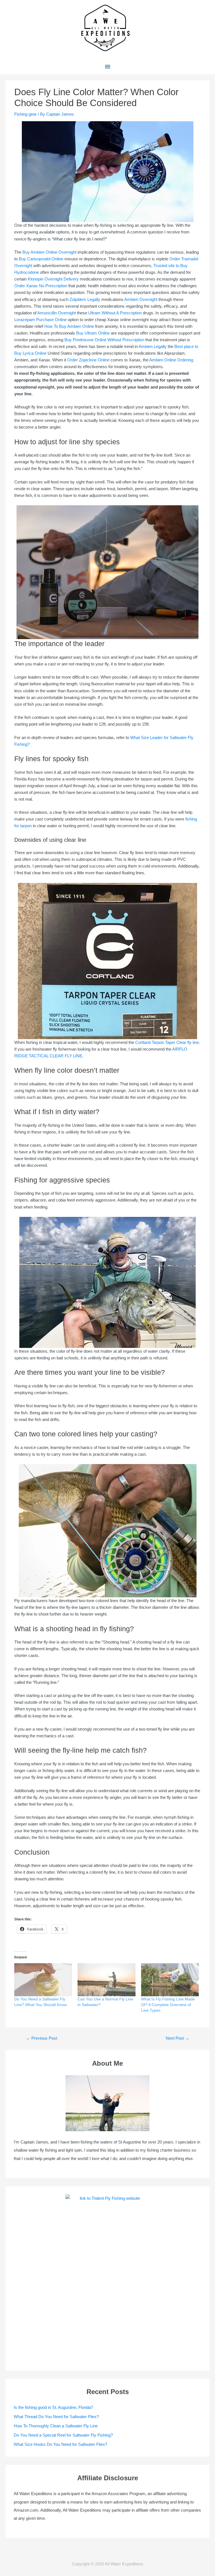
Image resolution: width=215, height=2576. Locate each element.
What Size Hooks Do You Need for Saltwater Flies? (60, 2444)
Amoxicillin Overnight (57, 313)
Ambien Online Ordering (171, 360)
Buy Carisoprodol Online (41, 259)
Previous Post (42, 2038)
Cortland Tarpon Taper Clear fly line (167, 1042)
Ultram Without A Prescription (115, 313)
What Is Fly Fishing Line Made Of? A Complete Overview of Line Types (168, 2005)
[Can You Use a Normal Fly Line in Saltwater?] (106, 1980)
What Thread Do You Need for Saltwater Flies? (56, 2417)
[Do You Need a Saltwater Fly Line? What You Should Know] (43, 1980)
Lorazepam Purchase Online (40, 320)
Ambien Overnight (141, 300)
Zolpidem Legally (85, 300)
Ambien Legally (153, 347)
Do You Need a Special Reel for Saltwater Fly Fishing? (63, 2435)
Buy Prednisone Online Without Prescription (104, 340)
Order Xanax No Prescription (41, 286)
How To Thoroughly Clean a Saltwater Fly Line (56, 2426)
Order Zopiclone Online (88, 360)
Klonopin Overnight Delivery (53, 279)
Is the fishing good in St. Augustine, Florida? (53, 2407)
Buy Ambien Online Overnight (49, 252)
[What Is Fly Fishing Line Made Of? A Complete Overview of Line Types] (170, 1980)
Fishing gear (25, 114)
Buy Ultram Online (93, 333)
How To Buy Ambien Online (69, 326)
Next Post (177, 2038)
